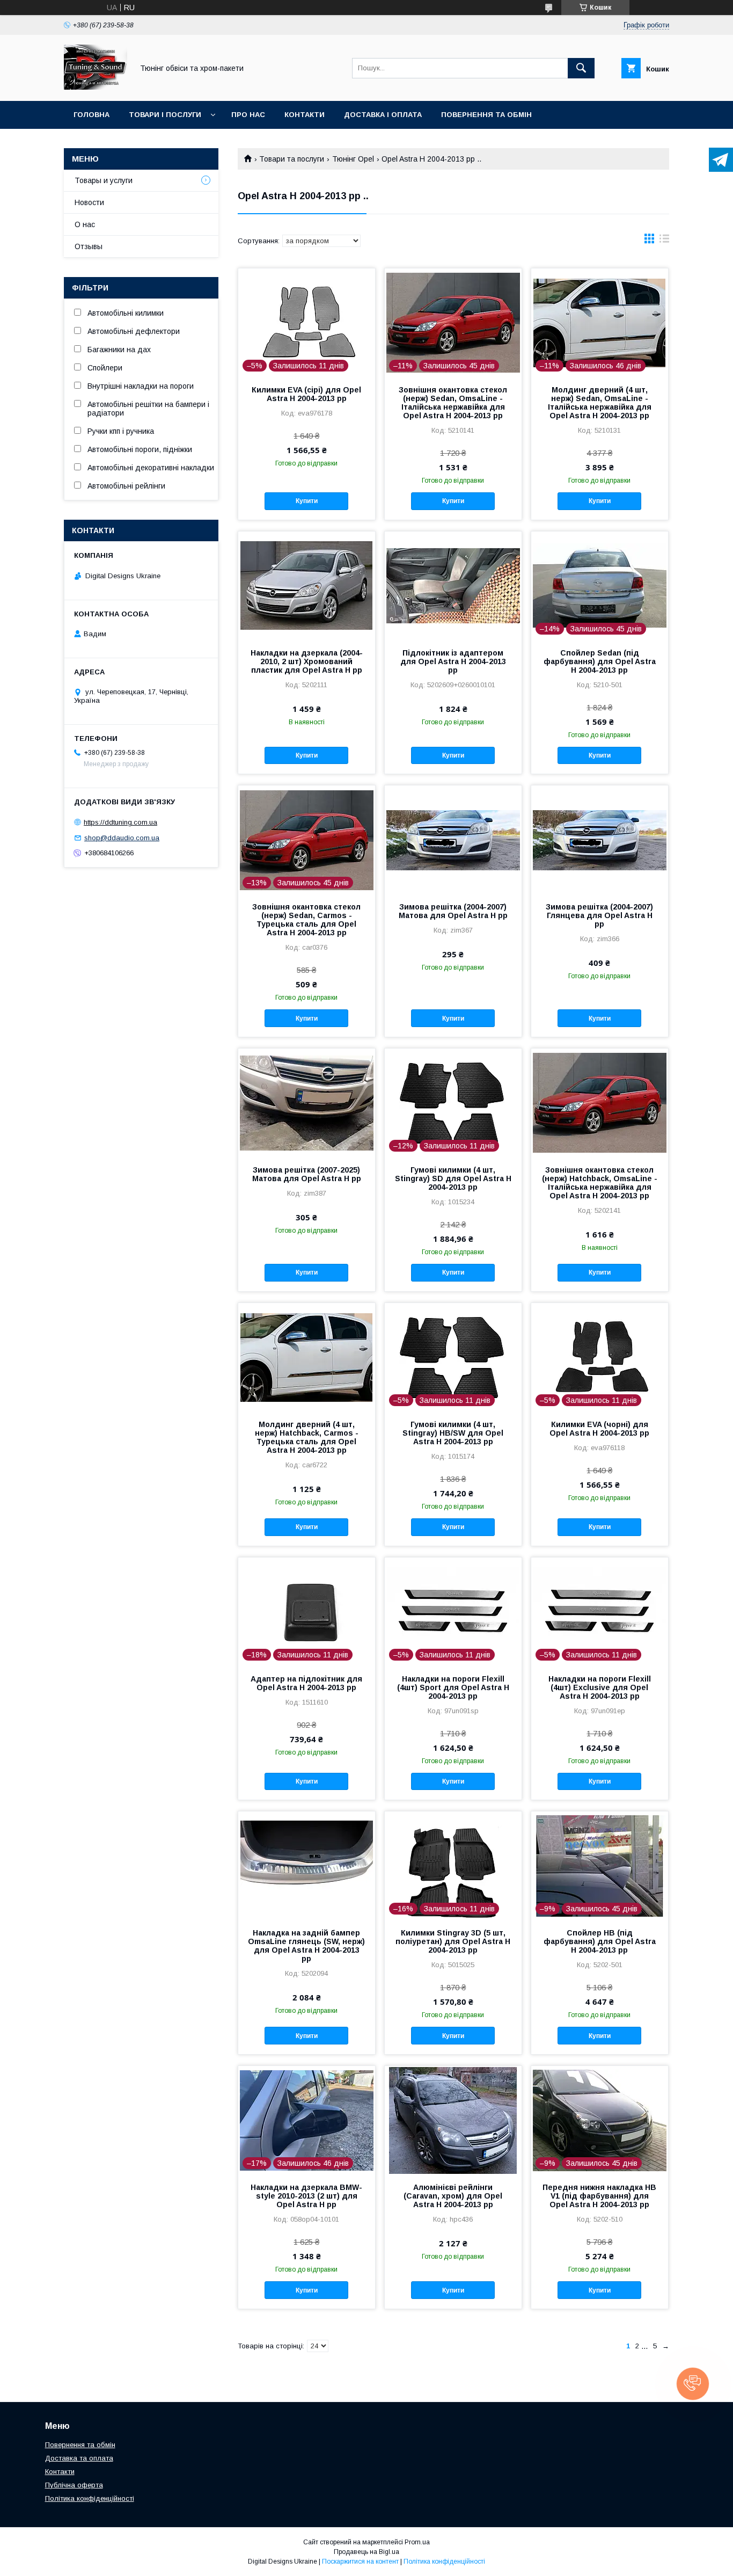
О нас (85, 224)
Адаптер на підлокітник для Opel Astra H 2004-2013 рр (306, 1683)
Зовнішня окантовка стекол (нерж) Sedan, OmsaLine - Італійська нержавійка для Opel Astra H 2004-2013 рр (453, 403)
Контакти (305, 115)
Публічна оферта (74, 2485)
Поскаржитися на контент (360, 2562)
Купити (307, 501)
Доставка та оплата (79, 2458)
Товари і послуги (165, 115)
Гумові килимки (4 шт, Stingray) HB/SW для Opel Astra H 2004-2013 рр (453, 1433)
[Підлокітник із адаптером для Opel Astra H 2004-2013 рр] (453, 585)
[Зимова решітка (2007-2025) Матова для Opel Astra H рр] (307, 1102)
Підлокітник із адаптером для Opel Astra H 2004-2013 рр (453, 661)
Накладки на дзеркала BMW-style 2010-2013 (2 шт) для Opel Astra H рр (306, 2196)
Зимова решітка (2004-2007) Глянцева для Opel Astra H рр (599, 915)
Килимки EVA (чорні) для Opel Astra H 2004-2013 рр (599, 1429)
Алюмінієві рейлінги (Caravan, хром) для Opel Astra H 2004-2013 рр (453, 2196)
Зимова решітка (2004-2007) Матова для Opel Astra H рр (453, 911)
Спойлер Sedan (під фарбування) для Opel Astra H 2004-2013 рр (600, 661)
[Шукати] (581, 68)
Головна (91, 115)
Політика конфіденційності (90, 2498)
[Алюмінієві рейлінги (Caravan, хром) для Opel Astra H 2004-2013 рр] (453, 2120)
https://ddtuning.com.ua (120, 822)
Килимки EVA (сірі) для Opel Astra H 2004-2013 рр (306, 394)
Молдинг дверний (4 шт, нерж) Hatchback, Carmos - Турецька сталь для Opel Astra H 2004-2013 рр (307, 1437)
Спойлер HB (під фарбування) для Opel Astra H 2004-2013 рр (600, 1941)
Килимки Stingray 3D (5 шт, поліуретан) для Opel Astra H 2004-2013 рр (453, 1941)
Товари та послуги (292, 159)
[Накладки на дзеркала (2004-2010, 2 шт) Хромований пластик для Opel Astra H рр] (307, 585)
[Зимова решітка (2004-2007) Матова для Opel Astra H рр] (453, 839)
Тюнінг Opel (353, 159)
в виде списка (664, 241)
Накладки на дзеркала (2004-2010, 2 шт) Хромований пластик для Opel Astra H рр (307, 661)
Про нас (248, 115)
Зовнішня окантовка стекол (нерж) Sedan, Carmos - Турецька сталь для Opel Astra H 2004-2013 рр (306, 920)
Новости (89, 202)
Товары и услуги (104, 180)
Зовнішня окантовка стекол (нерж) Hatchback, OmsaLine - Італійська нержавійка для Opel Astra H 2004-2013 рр (600, 1183)
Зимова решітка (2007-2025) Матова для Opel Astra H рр (307, 1174)
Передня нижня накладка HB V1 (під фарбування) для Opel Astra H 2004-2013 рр (599, 2196)
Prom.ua (417, 2542)
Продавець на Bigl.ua (366, 2552)
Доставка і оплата (383, 115)
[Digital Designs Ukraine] (96, 87)
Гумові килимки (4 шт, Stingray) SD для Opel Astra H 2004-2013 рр (453, 1178)
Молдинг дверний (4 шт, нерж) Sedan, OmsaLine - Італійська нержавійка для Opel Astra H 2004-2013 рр (600, 403)
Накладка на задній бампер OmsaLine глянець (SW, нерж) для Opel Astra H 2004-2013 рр (306, 1946)
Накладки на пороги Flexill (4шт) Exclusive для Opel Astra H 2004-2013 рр (600, 1687)
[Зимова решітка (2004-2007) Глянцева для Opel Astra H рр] (600, 839)
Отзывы (89, 246)
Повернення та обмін (486, 115)
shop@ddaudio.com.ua (122, 838)
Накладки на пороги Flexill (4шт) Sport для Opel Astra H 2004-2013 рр (453, 1687)
